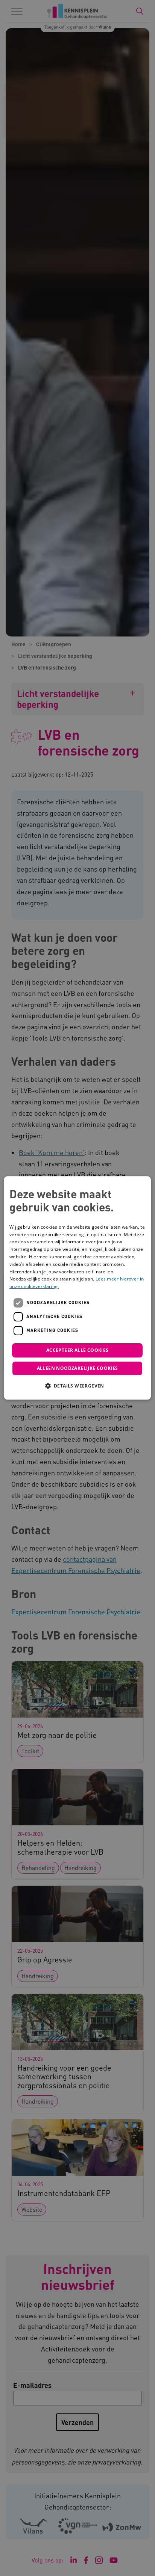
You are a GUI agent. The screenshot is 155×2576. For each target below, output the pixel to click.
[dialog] (77, 1288)
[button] (77, 1386)
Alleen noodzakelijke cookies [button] (77, 1369)
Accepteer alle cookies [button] (77, 1350)
